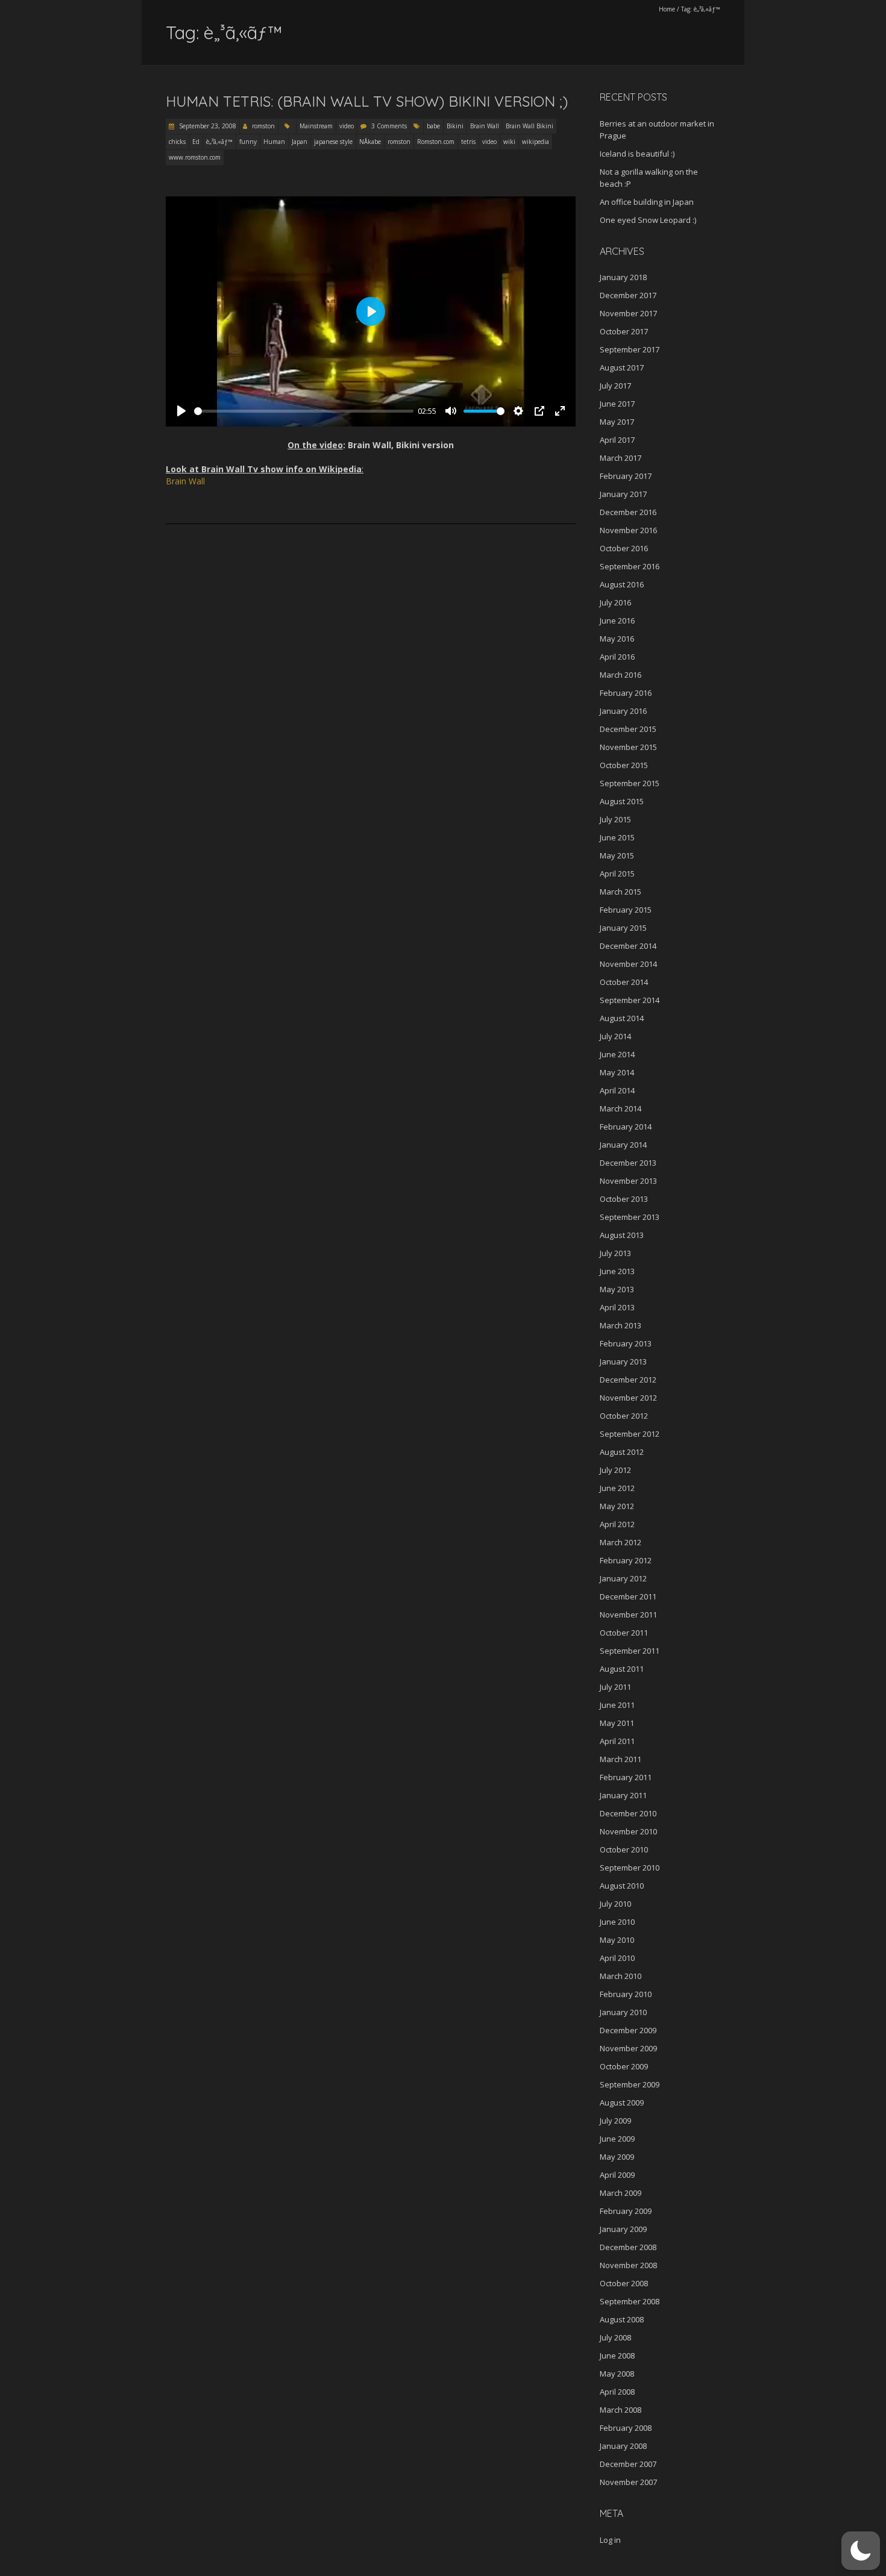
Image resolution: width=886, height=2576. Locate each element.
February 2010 (626, 1994)
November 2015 (628, 747)
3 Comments (389, 126)
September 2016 (630, 566)
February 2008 (626, 2428)
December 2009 (628, 2030)
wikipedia (536, 142)
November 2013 (628, 1181)
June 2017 (617, 404)
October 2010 (624, 1849)
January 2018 (623, 277)
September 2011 (630, 1651)
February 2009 (626, 2211)
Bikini (455, 126)
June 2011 (617, 1705)
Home (667, 9)
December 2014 (628, 946)
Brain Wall (485, 126)
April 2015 (617, 874)
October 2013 (624, 1199)
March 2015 (621, 892)
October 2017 (624, 331)
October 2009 (624, 2066)
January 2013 (623, 1361)
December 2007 (628, 2464)
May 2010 (617, 1940)
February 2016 (626, 693)
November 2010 (628, 1831)
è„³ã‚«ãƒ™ (219, 142)
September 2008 (630, 2301)
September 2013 (630, 1217)
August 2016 (622, 584)
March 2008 (621, 2410)
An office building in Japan (647, 202)
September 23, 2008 (207, 126)
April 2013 (617, 1307)
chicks (177, 142)
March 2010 (621, 1976)
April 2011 (617, 1741)
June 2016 (617, 621)
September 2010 (630, 1868)
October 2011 (624, 1633)
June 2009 (617, 2139)
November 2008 (628, 2265)
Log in (610, 2540)
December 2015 (628, 729)
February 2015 (626, 910)
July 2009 (615, 2121)
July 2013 (615, 1253)
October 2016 (624, 548)
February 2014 (626, 1127)
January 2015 (623, 928)
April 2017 (617, 440)
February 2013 (626, 1343)
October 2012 (624, 1416)
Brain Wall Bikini (529, 126)
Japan (300, 142)
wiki (509, 142)
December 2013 (628, 1163)
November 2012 (628, 1398)
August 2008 (622, 2319)
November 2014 (628, 964)
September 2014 (630, 1000)
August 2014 (622, 1018)
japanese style (333, 142)
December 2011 (628, 1596)
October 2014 (624, 982)
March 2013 (621, 1325)
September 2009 (630, 2084)
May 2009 (617, 2157)
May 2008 (617, 2374)
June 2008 (617, 2356)
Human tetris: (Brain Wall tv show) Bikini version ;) (367, 101)
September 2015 (630, 783)
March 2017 (621, 458)
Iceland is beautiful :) (637, 154)
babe (433, 126)
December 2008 (628, 2247)
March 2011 (621, 1759)
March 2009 (621, 2193)
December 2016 (628, 512)
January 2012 (623, 1578)
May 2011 (617, 1723)
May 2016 (617, 639)
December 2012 (628, 1380)
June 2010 (617, 1922)
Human (274, 142)
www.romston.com (195, 157)
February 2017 (626, 476)
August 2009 (622, 2102)
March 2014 (621, 1108)
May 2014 (617, 1072)
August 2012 (622, 1452)
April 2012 (617, 1524)
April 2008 (617, 2392)
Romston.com (436, 142)
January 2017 (623, 494)
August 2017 (622, 367)
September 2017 (630, 349)
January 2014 (623, 1145)
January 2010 (623, 2012)
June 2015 (617, 837)
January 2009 (623, 2229)
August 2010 (622, 1886)
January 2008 (623, 2446)
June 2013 (617, 1271)
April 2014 (617, 1090)
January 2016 (623, 711)
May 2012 (617, 1506)
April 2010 (617, 1958)
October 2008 (624, 2283)
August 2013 (622, 1235)
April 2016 (617, 657)
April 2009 (617, 2175)
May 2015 (617, 855)
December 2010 (628, 1813)
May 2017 (617, 422)
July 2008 (615, 2337)
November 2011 (628, 1615)
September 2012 (630, 1434)
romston (263, 126)
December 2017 (628, 295)
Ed (196, 142)
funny (248, 142)
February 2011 (626, 1777)
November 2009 (628, 2048)
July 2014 (615, 1036)
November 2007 (628, 2482)
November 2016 (628, 530)
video (347, 126)
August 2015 (622, 801)
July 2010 (615, 1904)
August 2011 (622, 1669)
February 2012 (626, 1560)
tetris (468, 142)
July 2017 (615, 386)
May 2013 (617, 1289)
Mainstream (316, 126)
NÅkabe (370, 142)
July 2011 (615, 1687)
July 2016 (615, 602)
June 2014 (617, 1054)
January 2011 (623, 1795)
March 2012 (621, 1542)
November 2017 (628, 313)
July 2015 (615, 819)
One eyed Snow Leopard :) (648, 220)
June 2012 (617, 1488)
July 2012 (615, 1470)
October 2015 (624, 765)
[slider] (304, 411)
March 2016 (621, 675)
